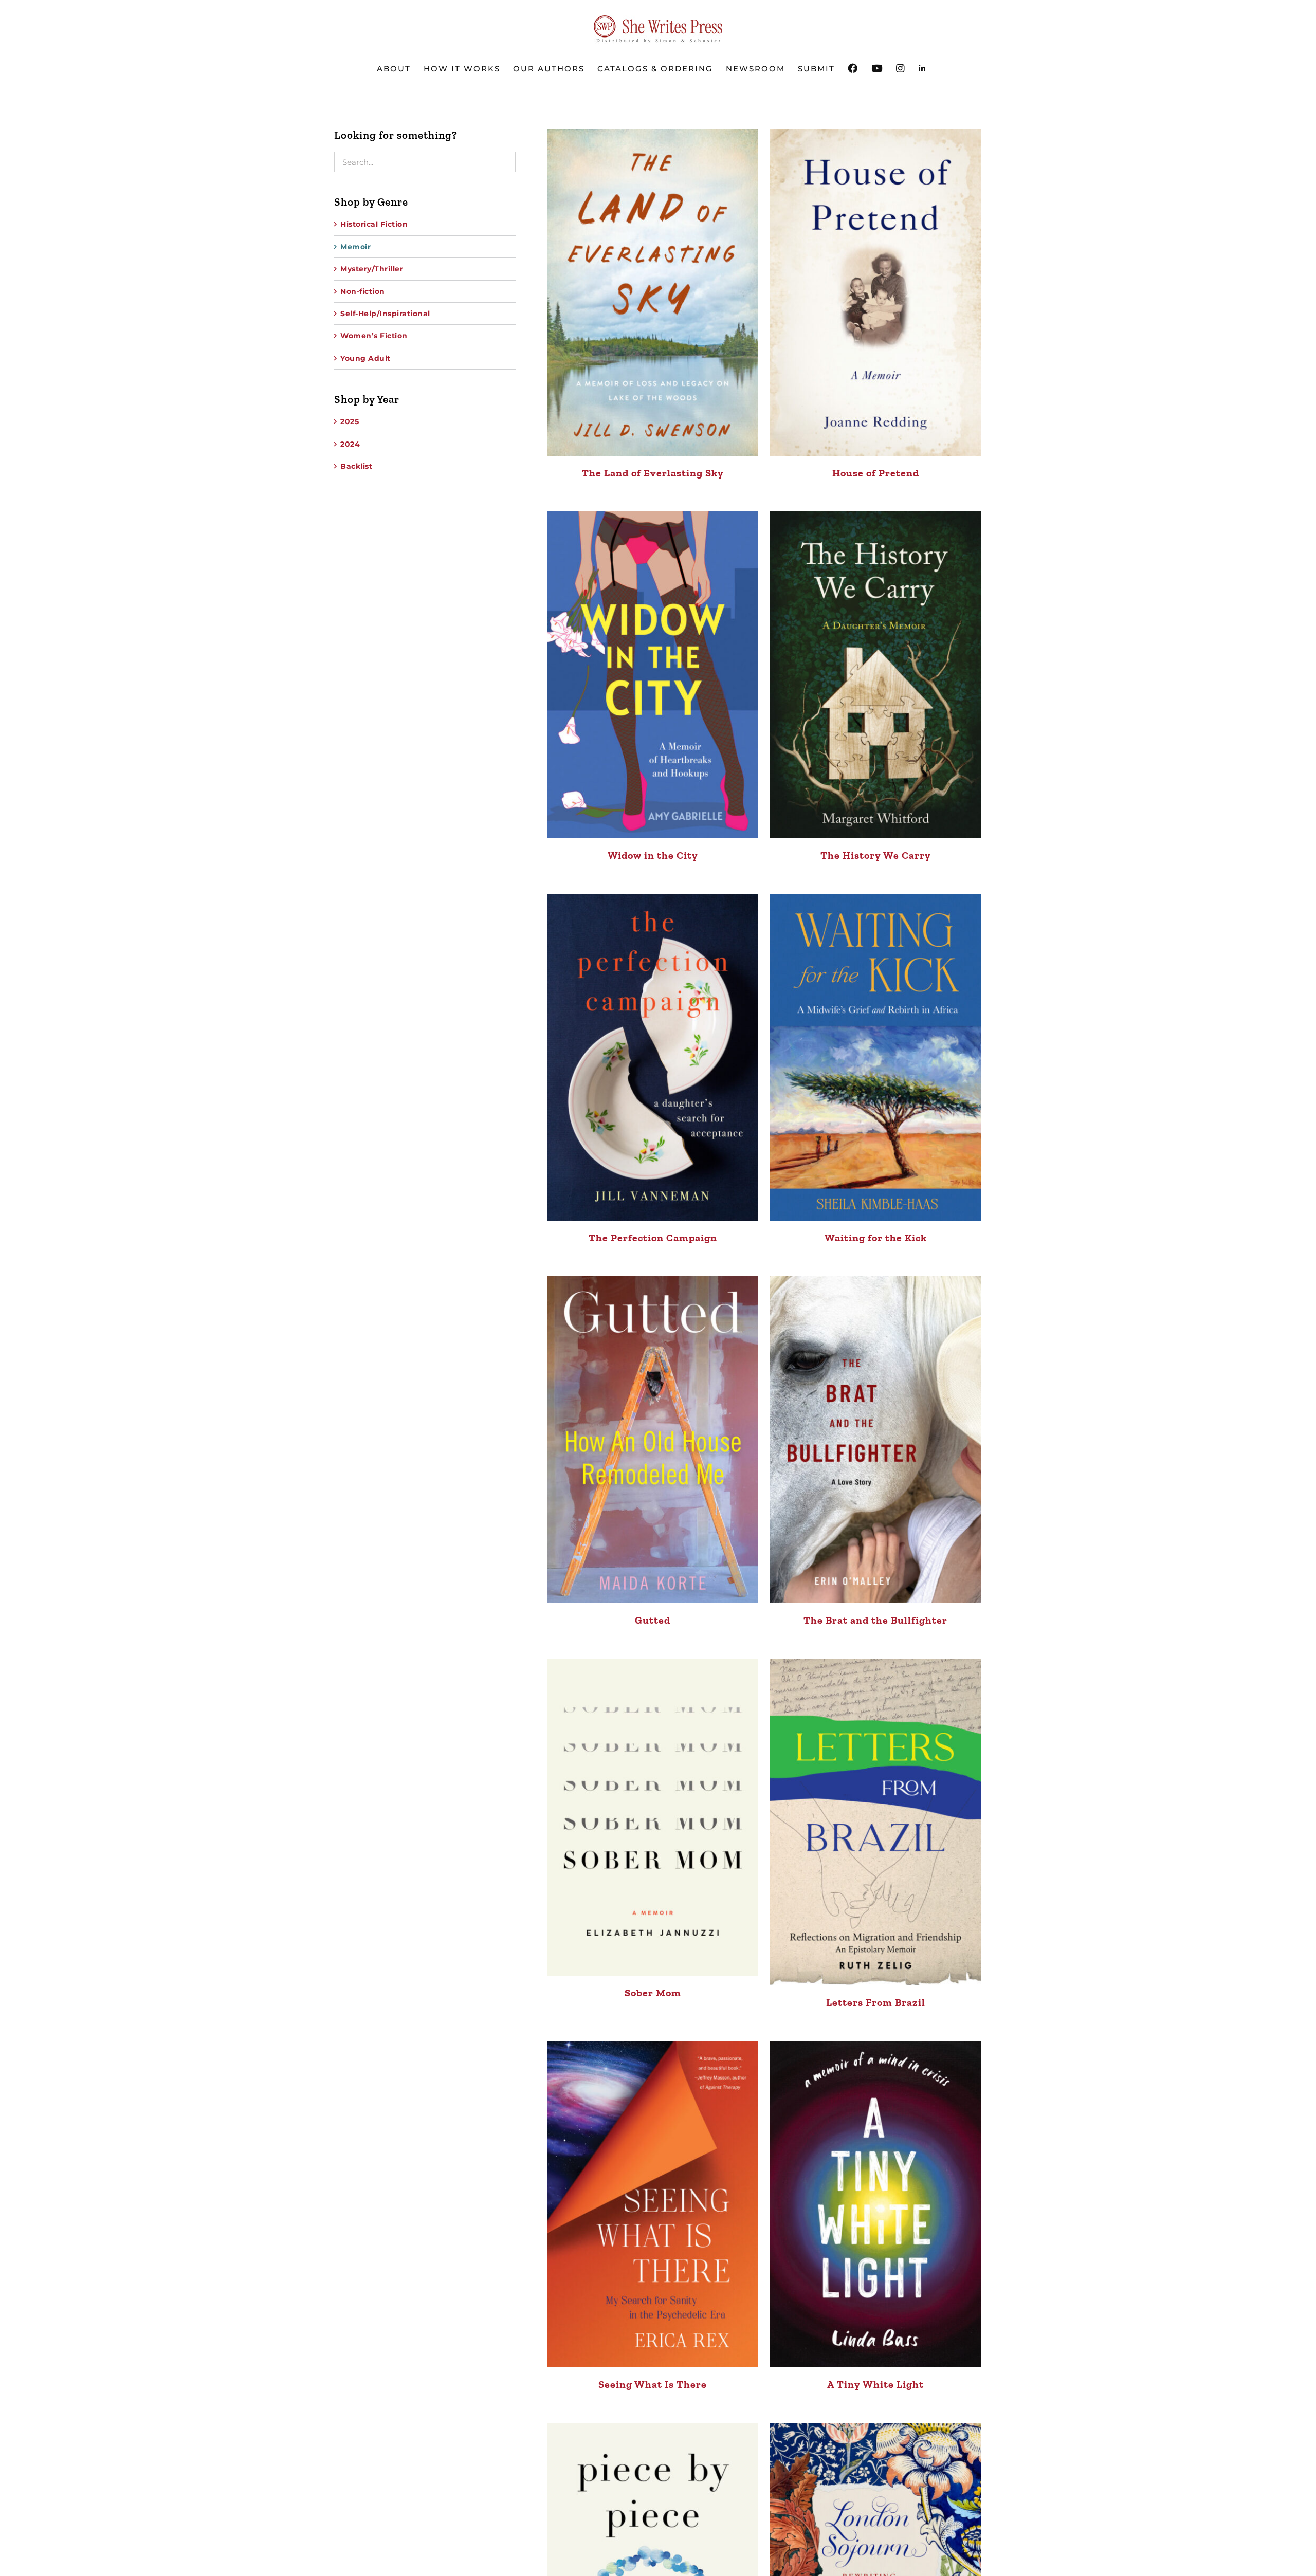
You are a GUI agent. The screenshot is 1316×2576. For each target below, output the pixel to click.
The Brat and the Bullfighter (875, 1620)
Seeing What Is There (653, 2384)
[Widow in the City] (653, 675)
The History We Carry (876, 855)
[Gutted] (653, 1440)
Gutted (653, 1620)
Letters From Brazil (876, 2002)
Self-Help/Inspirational (385, 314)
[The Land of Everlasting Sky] (653, 292)
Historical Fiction (374, 224)
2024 (350, 444)
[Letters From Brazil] (875, 1822)
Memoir (355, 247)
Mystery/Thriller (372, 269)
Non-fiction (363, 291)
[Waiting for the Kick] (875, 1057)
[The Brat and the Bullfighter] (875, 1440)
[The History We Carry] (875, 675)
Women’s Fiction (374, 336)
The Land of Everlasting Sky (653, 473)
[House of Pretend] (875, 292)
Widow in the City (653, 855)
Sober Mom (653, 1993)
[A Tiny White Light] (875, 2204)
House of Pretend (876, 473)
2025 (350, 421)
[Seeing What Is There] (653, 2204)
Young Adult (365, 358)
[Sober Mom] (653, 1817)
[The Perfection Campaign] (653, 1057)
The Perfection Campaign (653, 1238)
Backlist (356, 466)
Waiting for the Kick (876, 1238)
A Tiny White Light (875, 2384)
